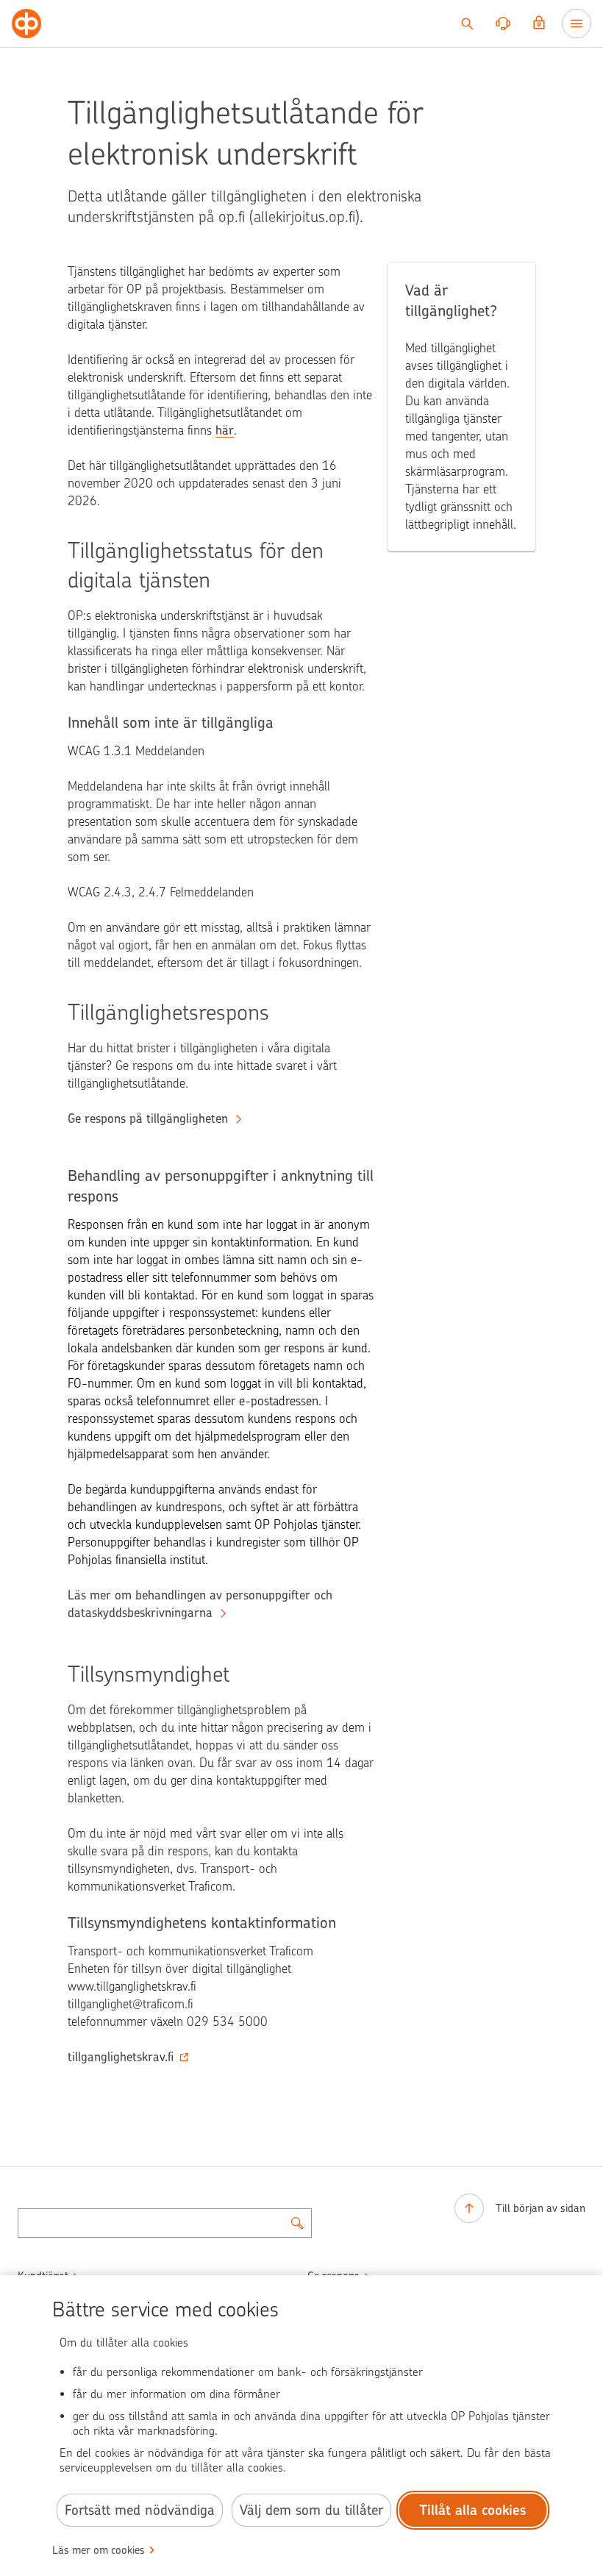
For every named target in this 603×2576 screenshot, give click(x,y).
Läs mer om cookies (99, 2550)
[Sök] (467, 24)
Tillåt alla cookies (473, 2510)
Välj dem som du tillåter (311, 2510)
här (225, 430)
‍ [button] (121, 2057)
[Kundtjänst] (503, 24)
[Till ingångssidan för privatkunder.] (26, 24)
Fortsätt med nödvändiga (140, 2510)
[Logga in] (539, 24)
